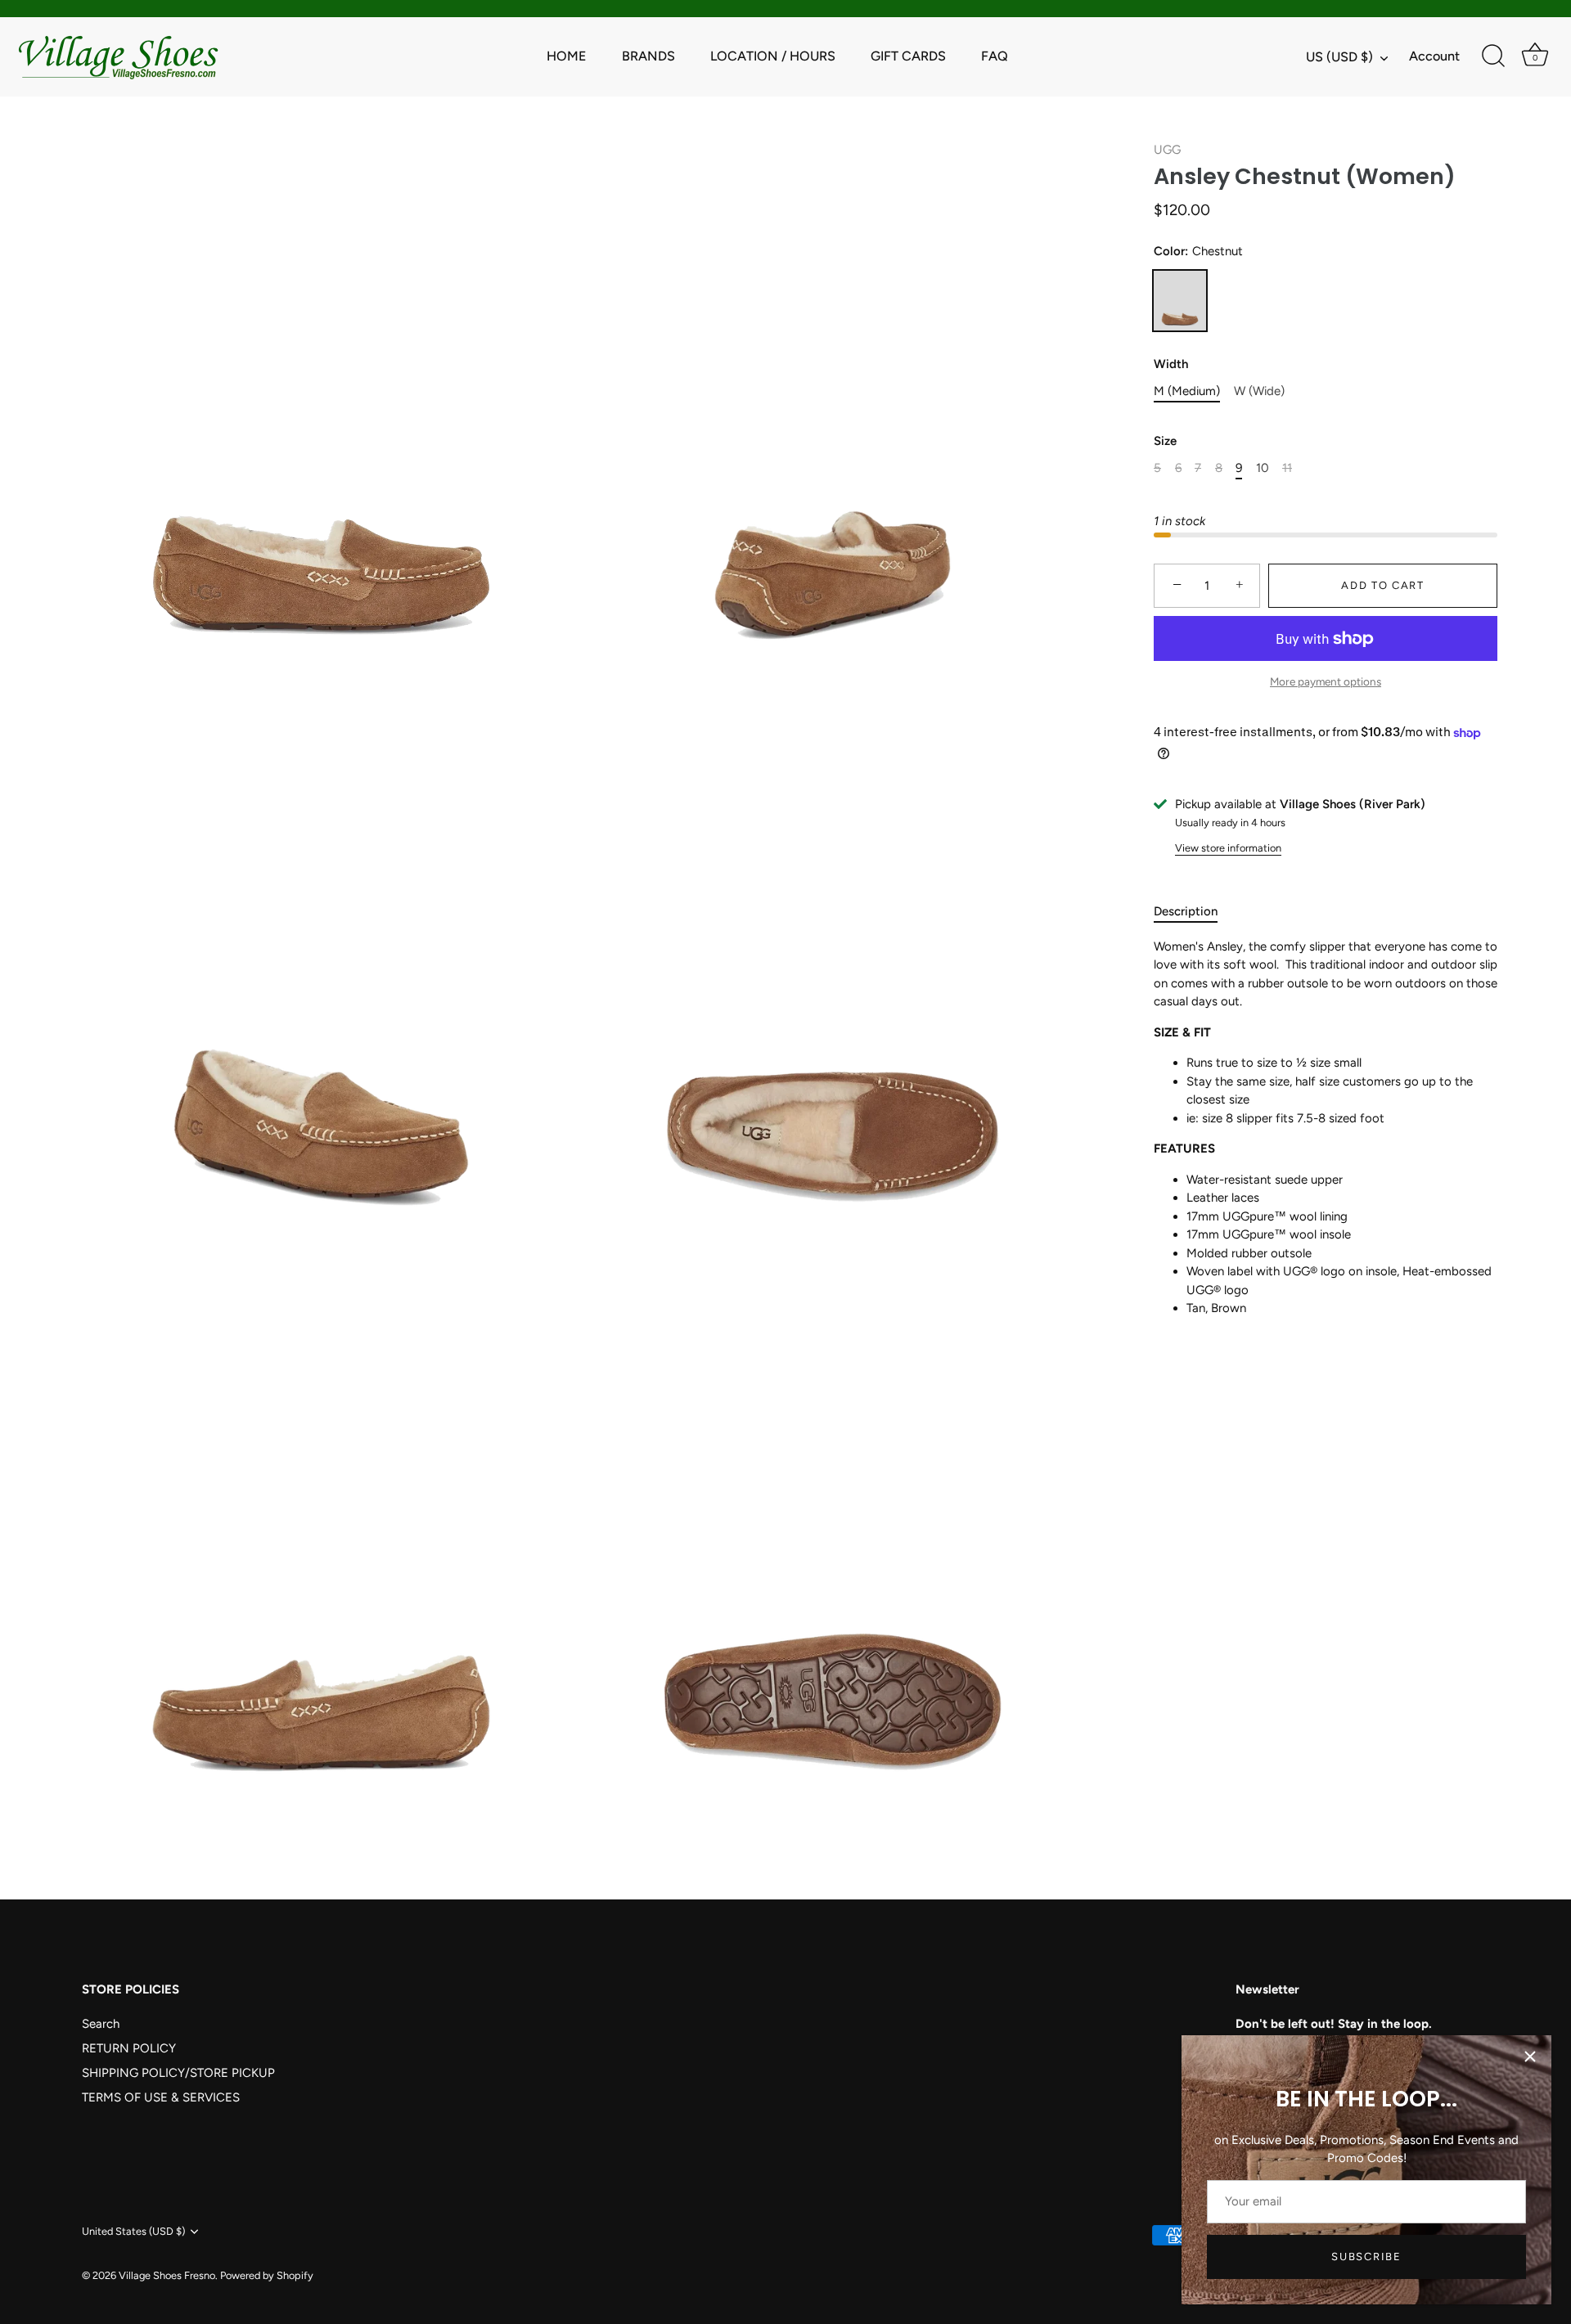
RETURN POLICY (129, 2048)
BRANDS (648, 56)
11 (1287, 468)
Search (101, 2024)
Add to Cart (1383, 585)
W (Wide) (1259, 391)
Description (1186, 911)
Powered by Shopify (267, 2275)
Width (1171, 364)
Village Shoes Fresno (167, 2275)
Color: (1198, 251)
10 (1263, 468)
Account (1434, 56)
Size (1165, 441)
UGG (1167, 150)
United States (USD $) (133, 2231)
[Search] (1493, 56)
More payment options (1326, 681)
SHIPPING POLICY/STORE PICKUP (178, 2073)
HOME (567, 56)
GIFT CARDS (908, 56)
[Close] (1530, 2057)
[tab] (1194, 912)
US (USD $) (1339, 57)
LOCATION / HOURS (773, 56)
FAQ (995, 56)
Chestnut (1180, 301)
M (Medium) (1187, 391)
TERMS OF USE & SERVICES (161, 2097)
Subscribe (1366, 2257)
